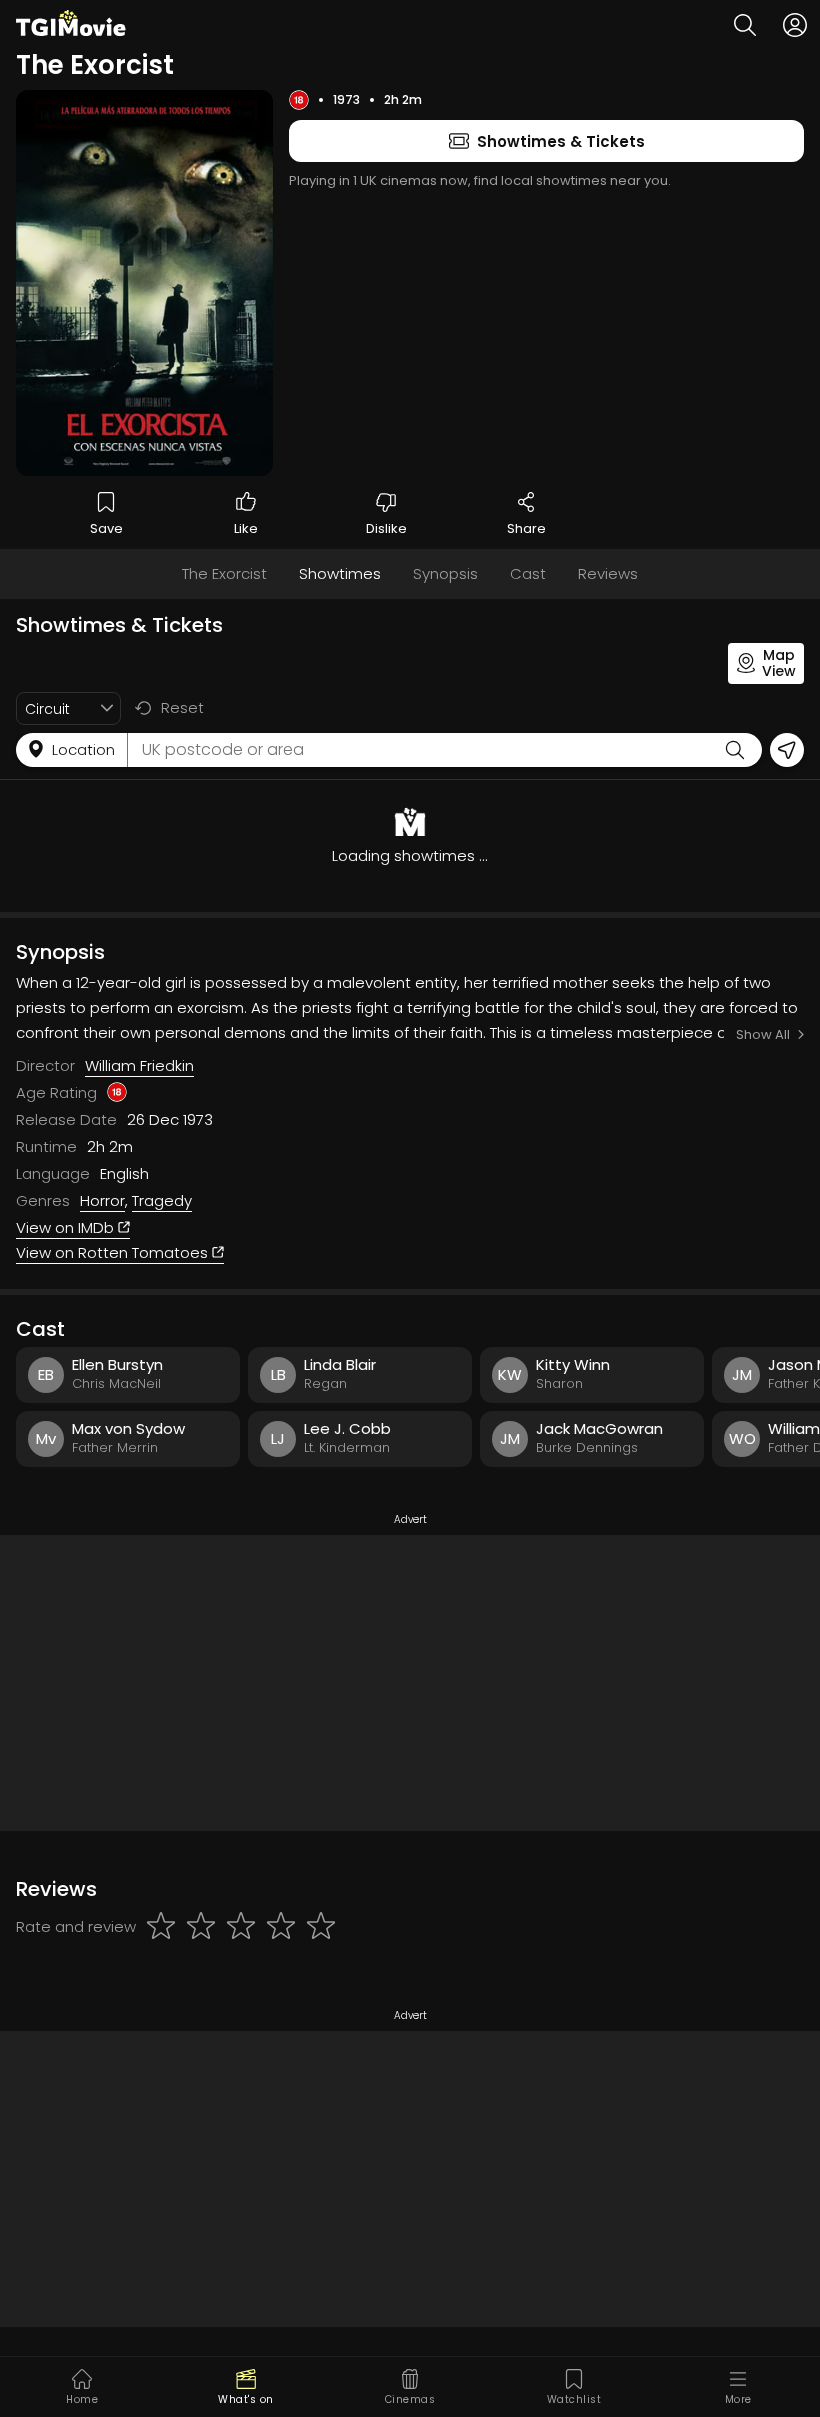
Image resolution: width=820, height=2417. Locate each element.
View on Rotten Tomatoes (114, 1252)
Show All (763, 1034)
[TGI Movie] (71, 23)
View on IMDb (67, 1227)
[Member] (795, 25)
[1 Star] (161, 1927)
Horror (102, 1200)
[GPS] (787, 750)
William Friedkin (139, 1065)
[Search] (745, 25)
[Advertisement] (410, 1683)
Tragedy (162, 1200)
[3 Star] (241, 1927)
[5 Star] (321, 1927)
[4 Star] (281, 1927)
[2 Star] (201, 1927)
